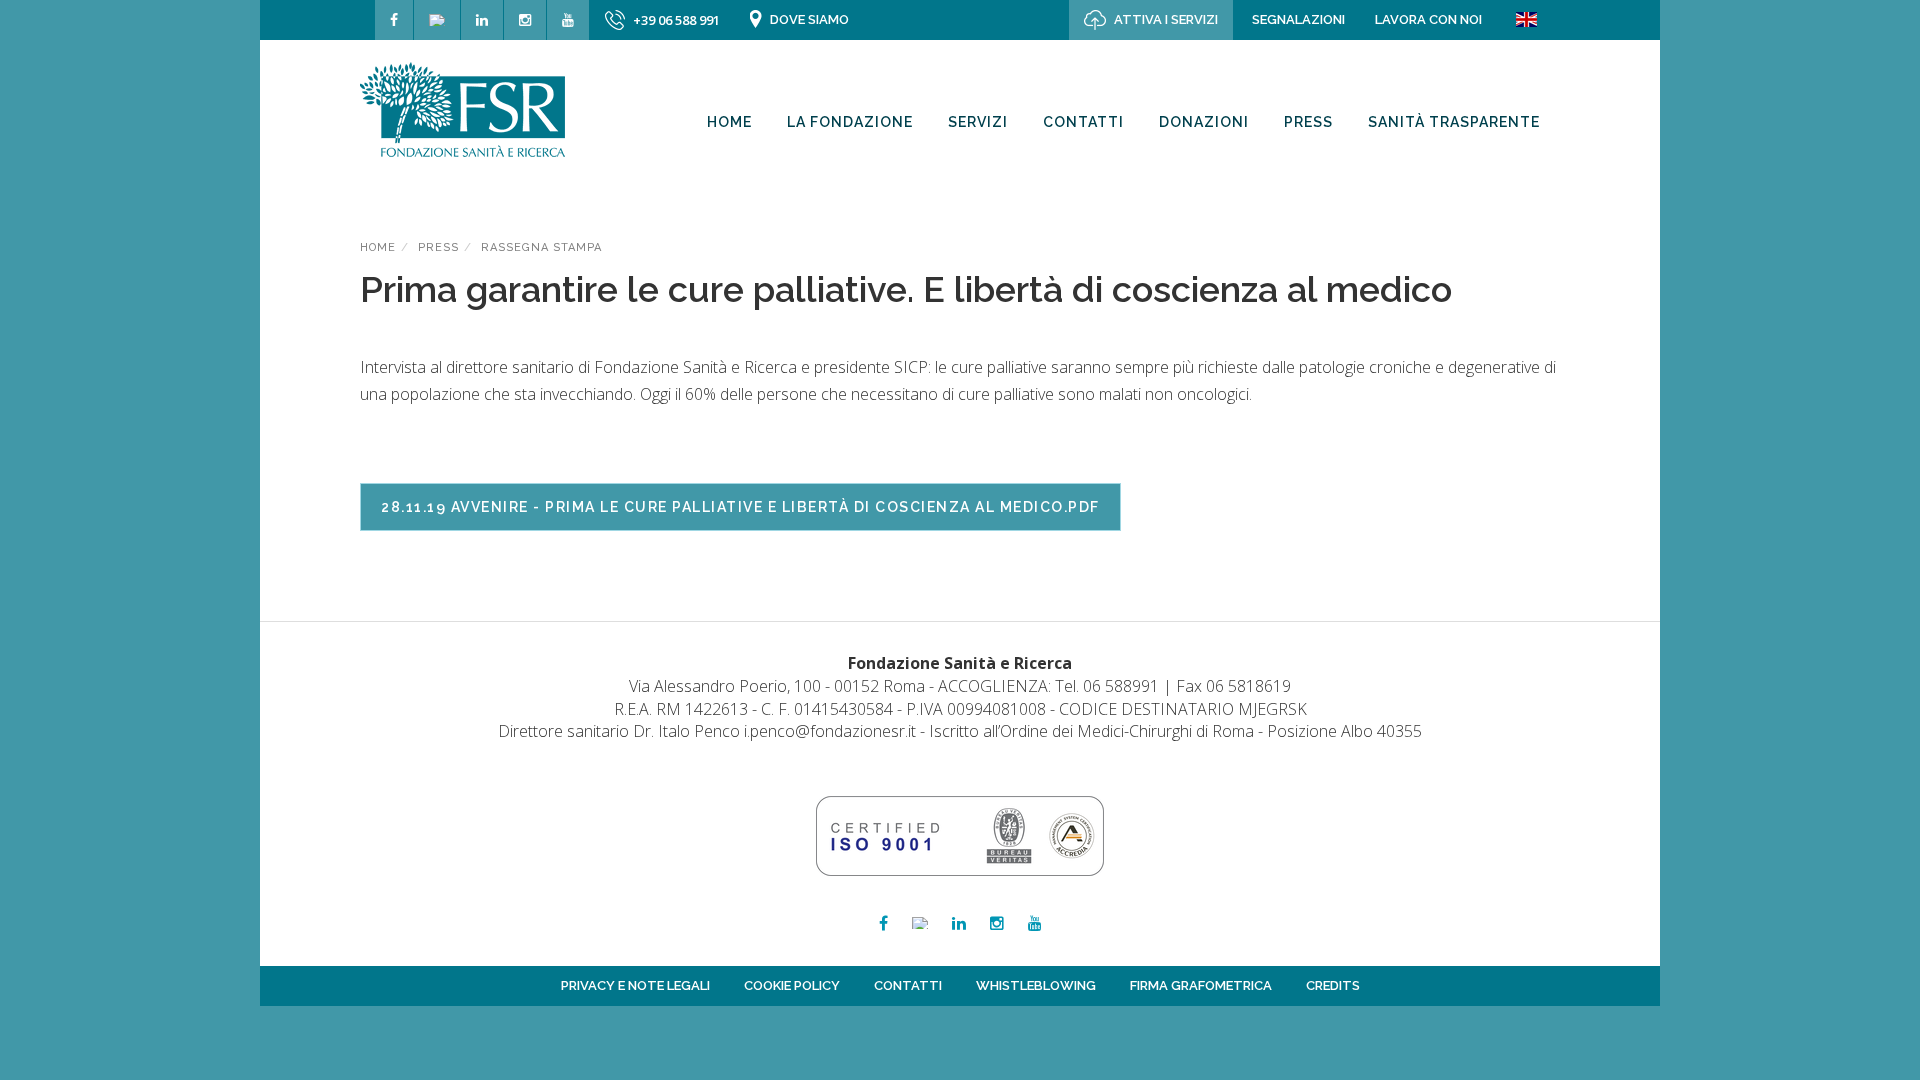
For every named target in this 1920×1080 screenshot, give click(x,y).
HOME (378, 247)
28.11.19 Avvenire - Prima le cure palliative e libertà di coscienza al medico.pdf (740, 507)
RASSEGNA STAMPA (541, 247)
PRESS (438, 247)
